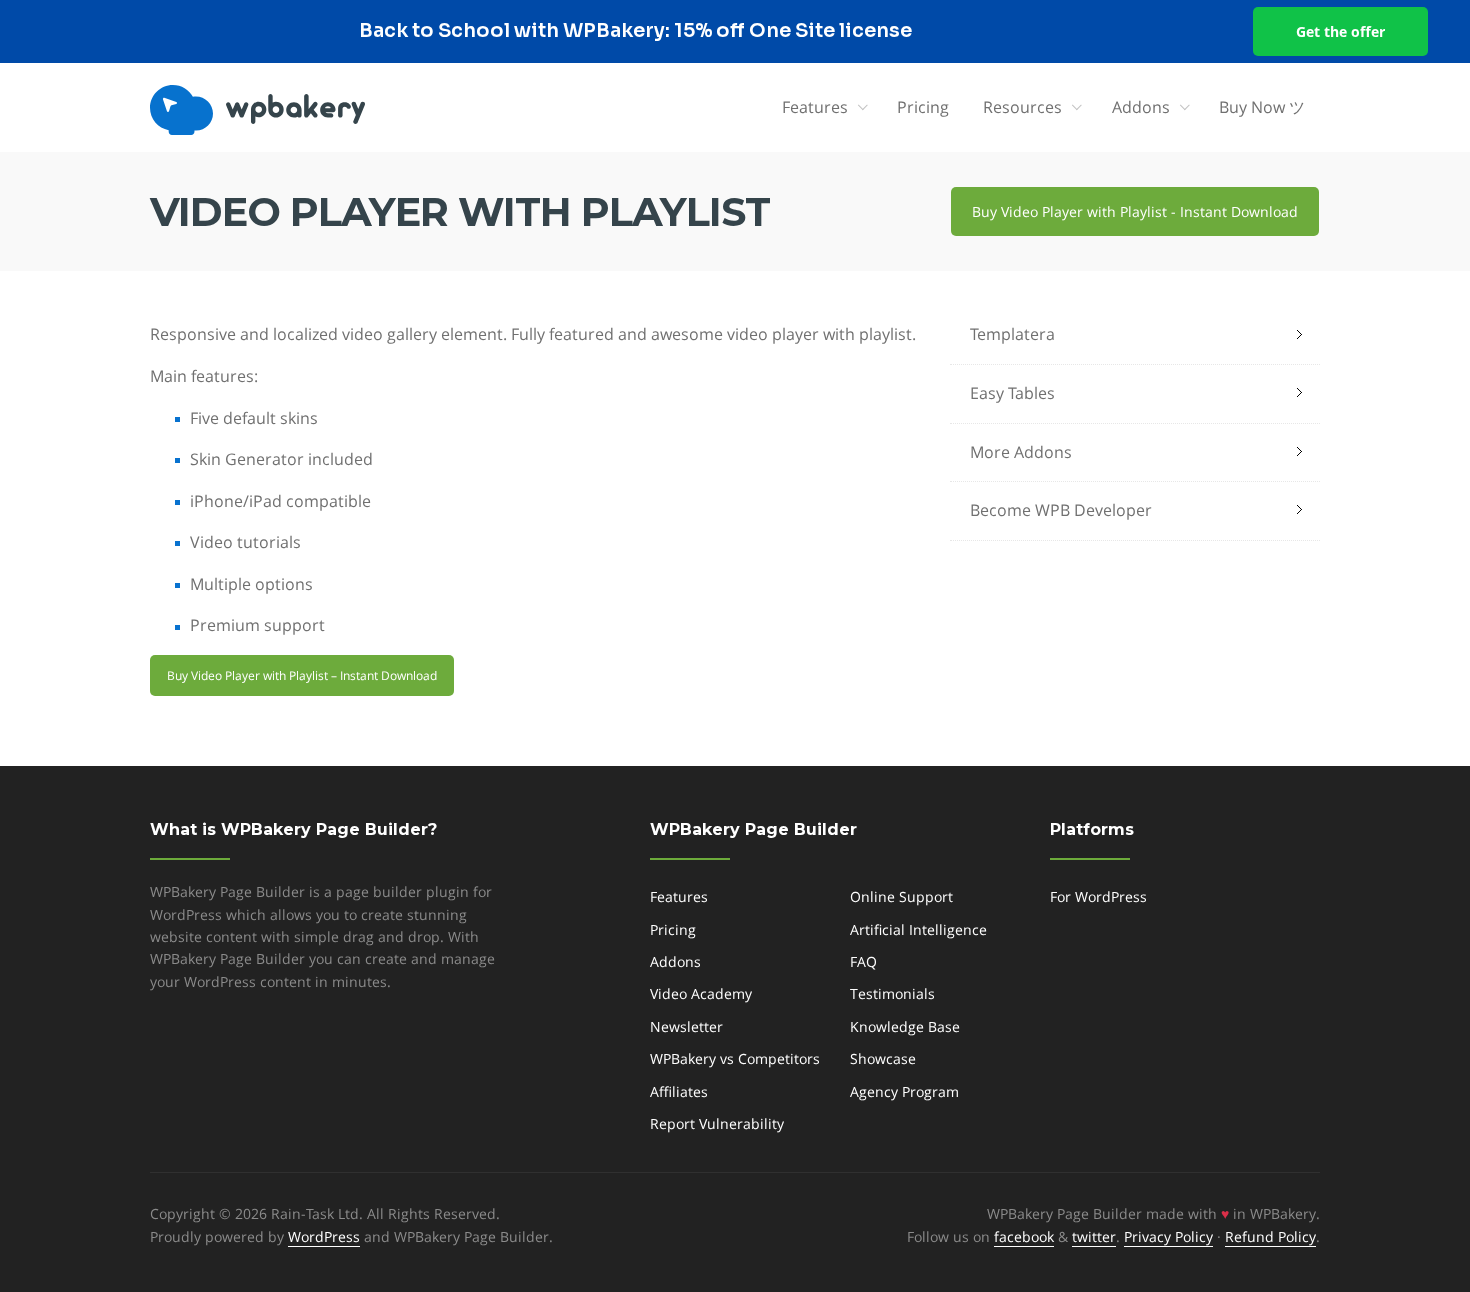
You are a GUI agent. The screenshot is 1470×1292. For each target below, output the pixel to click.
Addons (1141, 107)
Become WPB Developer (1061, 510)
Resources (1022, 107)
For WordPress (1098, 896)
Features (815, 107)
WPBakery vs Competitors (735, 1058)
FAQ (863, 961)
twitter (1094, 1236)
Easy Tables (1012, 393)
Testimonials (892, 993)
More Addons (1021, 452)
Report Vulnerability (717, 1123)
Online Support (901, 896)
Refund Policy (1270, 1236)
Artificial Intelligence (918, 929)
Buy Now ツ (1262, 107)
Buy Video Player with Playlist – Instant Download (302, 675)
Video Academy (701, 993)
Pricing (923, 107)
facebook (1024, 1236)
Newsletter (686, 1026)
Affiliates (679, 1091)
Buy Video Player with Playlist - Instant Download (1135, 211)
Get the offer (1340, 31)
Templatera (1012, 334)
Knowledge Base (905, 1026)
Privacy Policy (1168, 1236)
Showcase (883, 1058)
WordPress (324, 1236)
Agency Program (904, 1091)
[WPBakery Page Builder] (290, 110)
